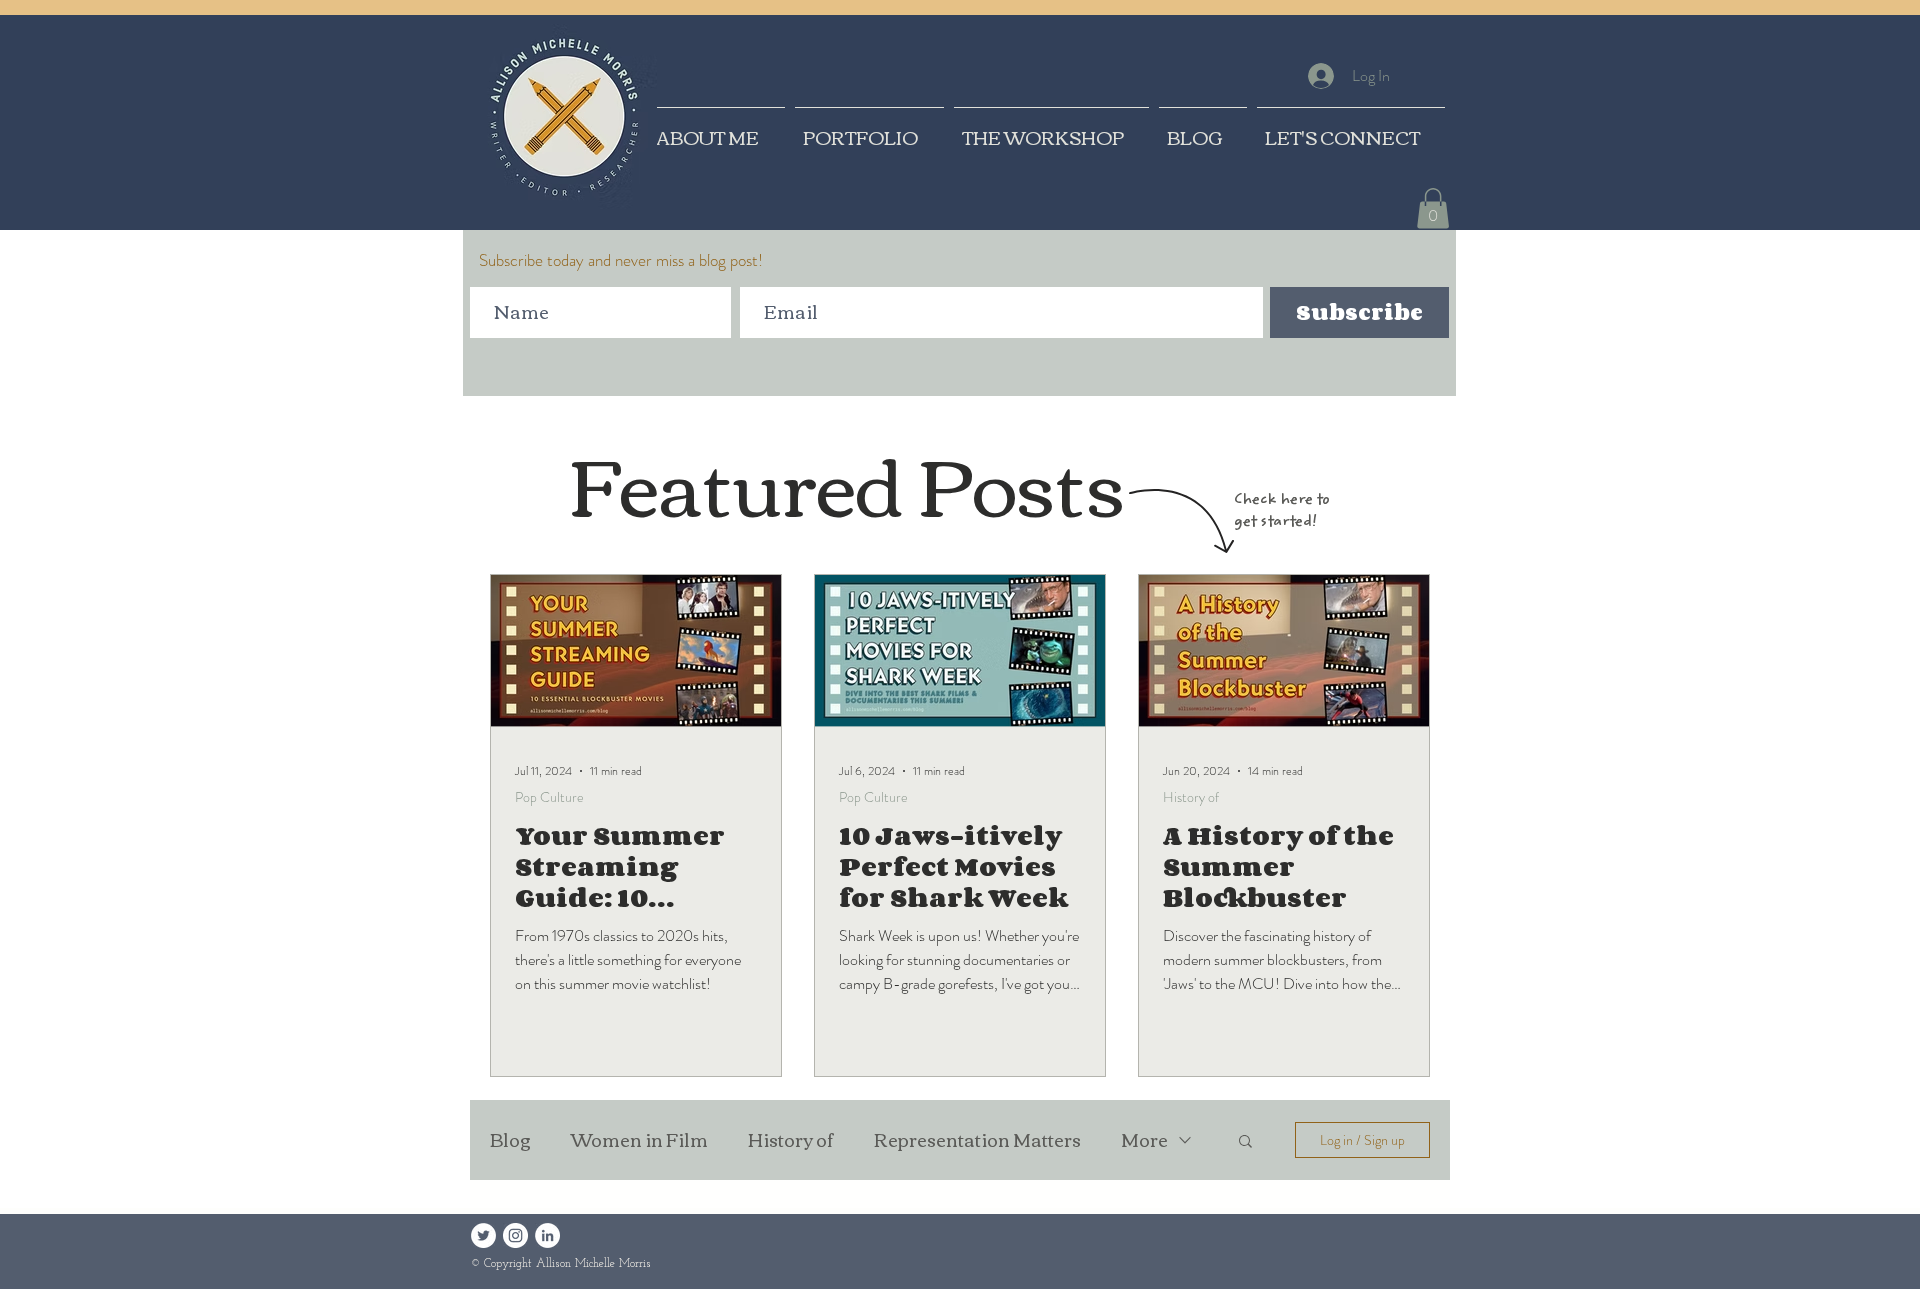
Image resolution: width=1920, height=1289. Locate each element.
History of (1191, 797)
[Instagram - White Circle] (515, 1235)
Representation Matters (977, 1139)
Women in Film (639, 1139)
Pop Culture (549, 797)
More (1144, 1139)
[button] (1433, 208)
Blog (510, 1139)
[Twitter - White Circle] (483, 1235)
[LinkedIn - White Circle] (547, 1235)
